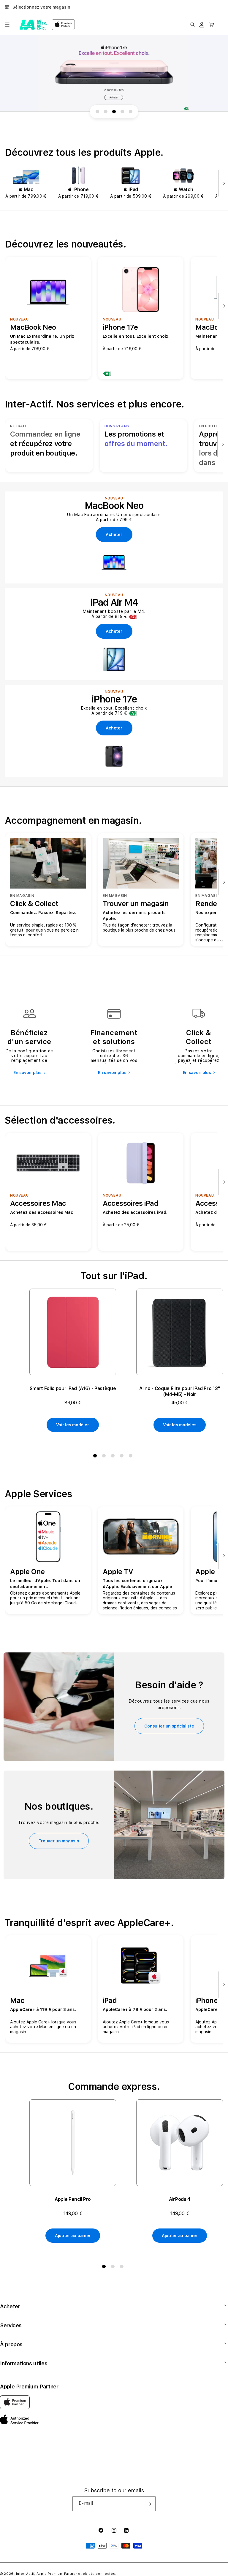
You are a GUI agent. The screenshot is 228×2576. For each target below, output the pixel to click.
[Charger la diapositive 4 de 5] (122, 112)
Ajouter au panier (73, 2236)
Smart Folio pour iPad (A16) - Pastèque (73, 1388)
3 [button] (114, 1457)
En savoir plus (27, 1073)
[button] (7, 25)
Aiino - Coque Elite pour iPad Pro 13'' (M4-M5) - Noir (180, 1391)
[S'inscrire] (149, 2504)
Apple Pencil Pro (73, 2199)
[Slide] (114, 73)
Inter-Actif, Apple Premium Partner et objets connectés (66, 2574)
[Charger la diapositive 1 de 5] (97, 112)
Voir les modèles (73, 1425)
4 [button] (123, 1457)
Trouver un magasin (59, 1841)
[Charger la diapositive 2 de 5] (106, 112)
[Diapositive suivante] (223, 184)
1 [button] (96, 1457)
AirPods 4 (180, 2199)
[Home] (33, 25)
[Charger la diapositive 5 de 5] (131, 112)
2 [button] (105, 1457)
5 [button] (132, 1457)
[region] (114, 73)
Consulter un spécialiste (169, 1726)
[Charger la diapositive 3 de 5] (114, 112)
